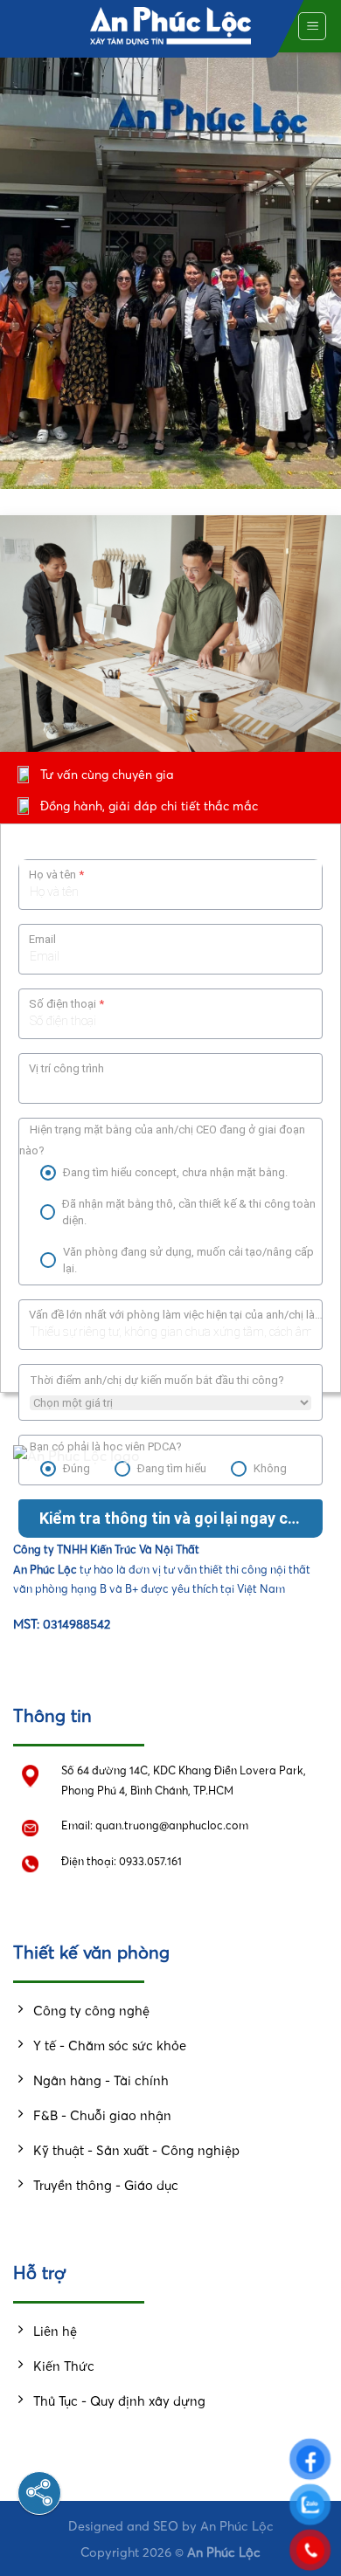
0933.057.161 (150, 1861)
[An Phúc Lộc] (171, 27)
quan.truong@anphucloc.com (172, 1825)
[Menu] (312, 26)
